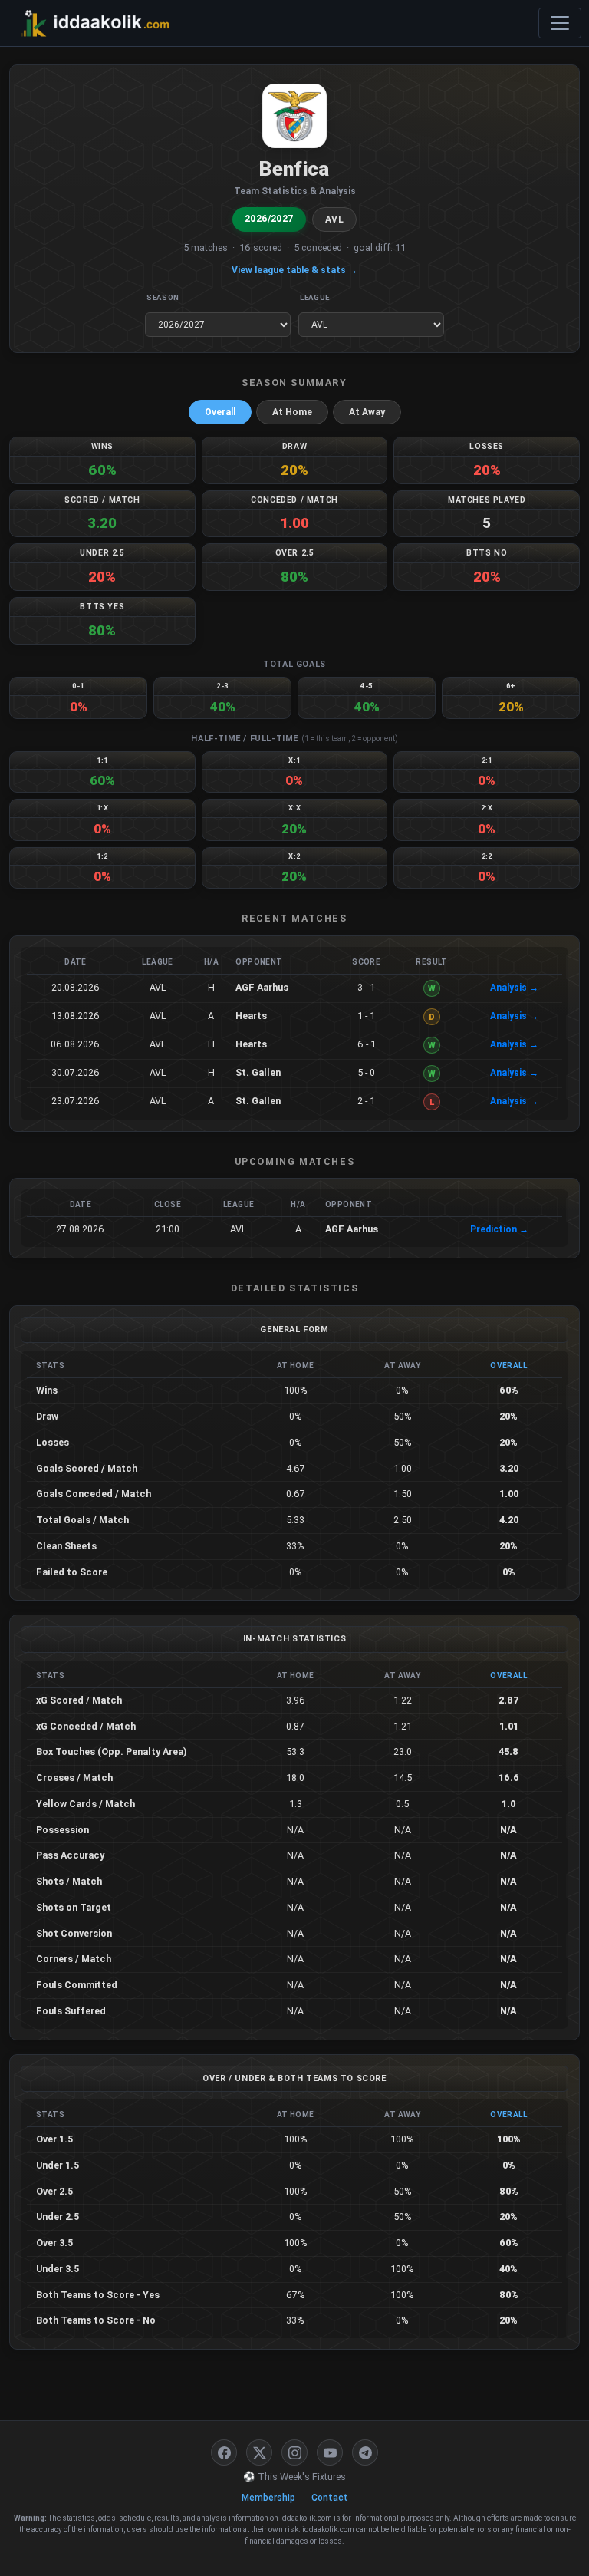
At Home (292, 412)
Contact (330, 2498)
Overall (220, 412)
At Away (367, 412)
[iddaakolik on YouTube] (330, 2452)
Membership (268, 2498)
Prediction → (499, 1229)
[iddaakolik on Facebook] (224, 2452)
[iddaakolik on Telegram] (365, 2452)
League (315, 297)
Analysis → (514, 988)
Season (163, 297)
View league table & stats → (294, 270)
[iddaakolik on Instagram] (294, 2452)
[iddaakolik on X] (259, 2452)
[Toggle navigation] (560, 23)
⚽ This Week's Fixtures (294, 2477)
